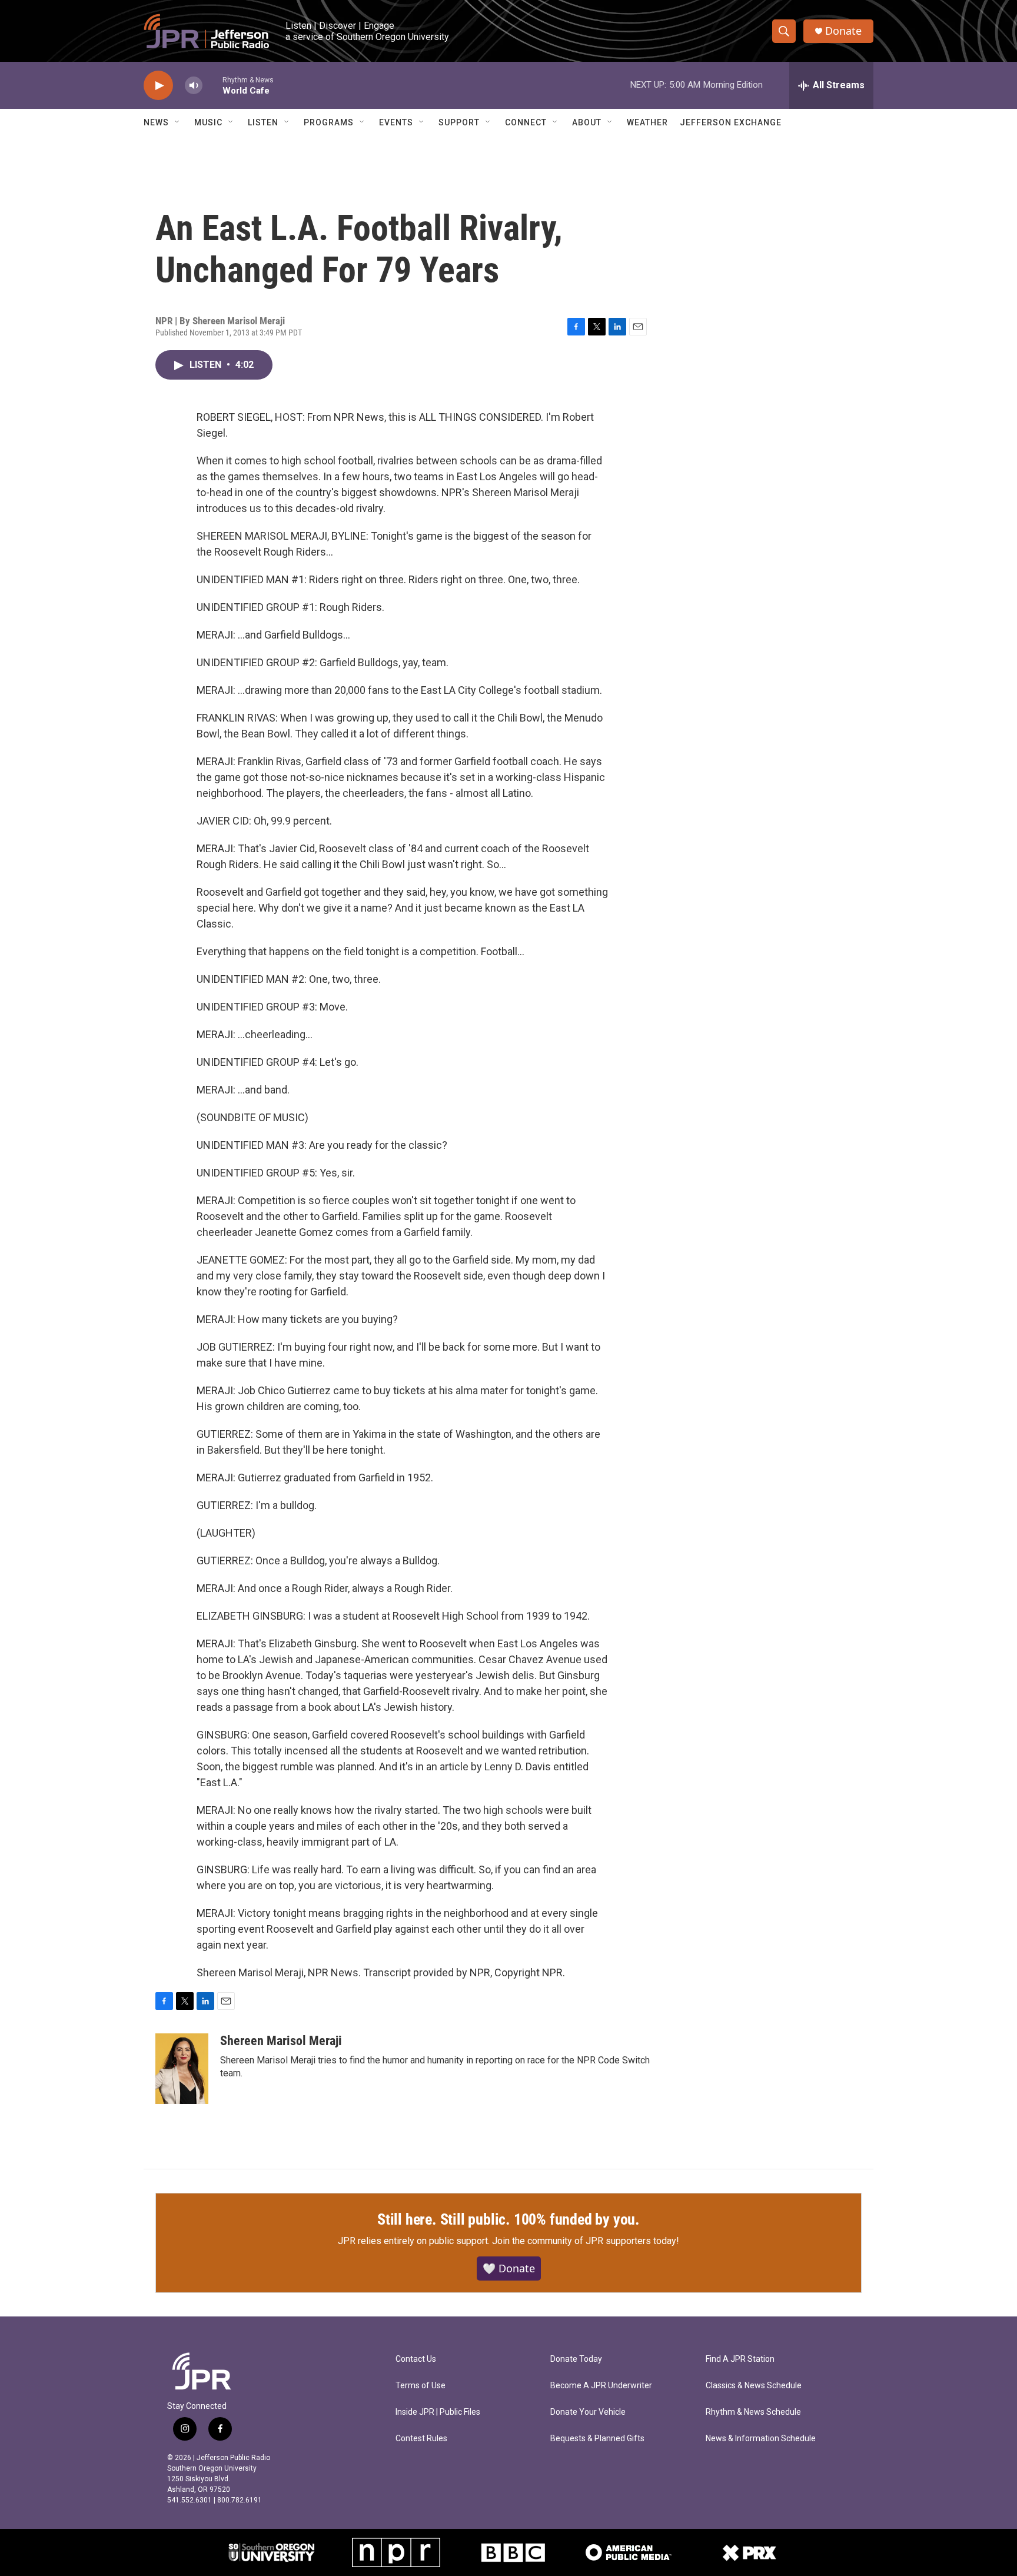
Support (459, 122)
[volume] (194, 86)
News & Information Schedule (761, 2439)
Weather (647, 122)
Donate (843, 31)
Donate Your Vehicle (588, 2412)
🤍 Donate (509, 2268)
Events (396, 122)
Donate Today (576, 2359)
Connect (526, 122)
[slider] (212, 85)
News (156, 122)
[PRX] (749, 2552)
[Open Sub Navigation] (178, 122)
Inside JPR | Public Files (438, 2412)
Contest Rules (421, 2439)
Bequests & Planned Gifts (597, 2439)
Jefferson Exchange (731, 122)
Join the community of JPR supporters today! (586, 2241)
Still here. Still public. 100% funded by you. (508, 2219)
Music (208, 122)
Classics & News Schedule (754, 2386)
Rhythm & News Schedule (753, 2412)
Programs (329, 122)
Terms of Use (421, 2386)
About (587, 122)
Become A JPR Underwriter (601, 2386)
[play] (158, 86)
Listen (263, 122)
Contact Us (416, 2359)
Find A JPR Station (740, 2359)
